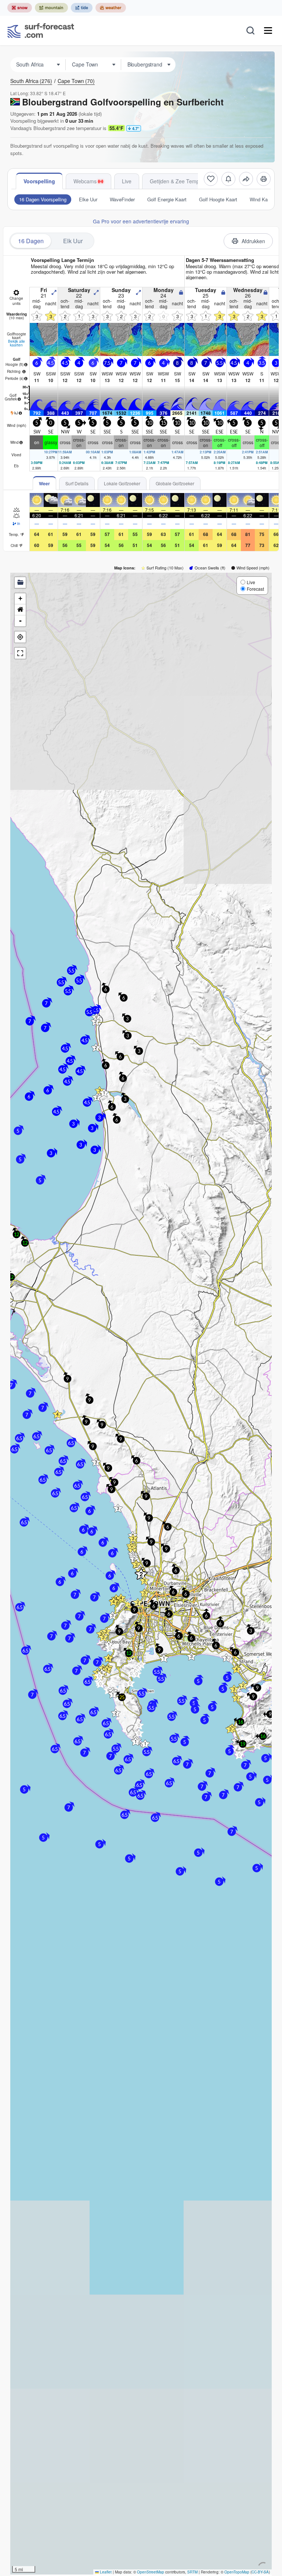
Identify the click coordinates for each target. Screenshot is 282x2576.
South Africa (31, 81)
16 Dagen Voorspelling (43, 199)
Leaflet (105, 2572)
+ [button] (20, 598)
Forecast (255, 589)
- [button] (20, 621)
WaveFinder (122, 199)
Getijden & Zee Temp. (175, 181)
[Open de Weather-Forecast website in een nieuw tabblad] (111, 8)
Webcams (85, 181)
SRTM (192, 2572)
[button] (96, 1462)
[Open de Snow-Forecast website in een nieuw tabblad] (20, 8)
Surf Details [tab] (77, 483)
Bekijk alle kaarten (17, 343)
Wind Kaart (261, 199)
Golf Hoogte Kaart (218, 199)
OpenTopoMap (237, 2572)
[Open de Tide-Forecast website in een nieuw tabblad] (82, 8)
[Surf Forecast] (41, 30)
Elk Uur (73, 241)
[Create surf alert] (228, 179)
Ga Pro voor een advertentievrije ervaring (141, 221)
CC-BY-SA (260, 2572)
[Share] (246, 179)
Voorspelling (39, 181)
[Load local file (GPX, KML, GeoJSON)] (20, 583)
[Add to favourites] (211, 179)
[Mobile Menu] (268, 30)
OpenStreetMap (151, 2572)
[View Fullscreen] (20, 653)
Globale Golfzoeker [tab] (175, 483)
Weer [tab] (44, 483)
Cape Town (76, 81)
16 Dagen (31, 241)
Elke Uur (88, 199)
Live (127, 181)
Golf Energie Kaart (167, 199)
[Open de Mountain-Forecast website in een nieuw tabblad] (51, 8)
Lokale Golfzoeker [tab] (122, 483)
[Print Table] (264, 179)
